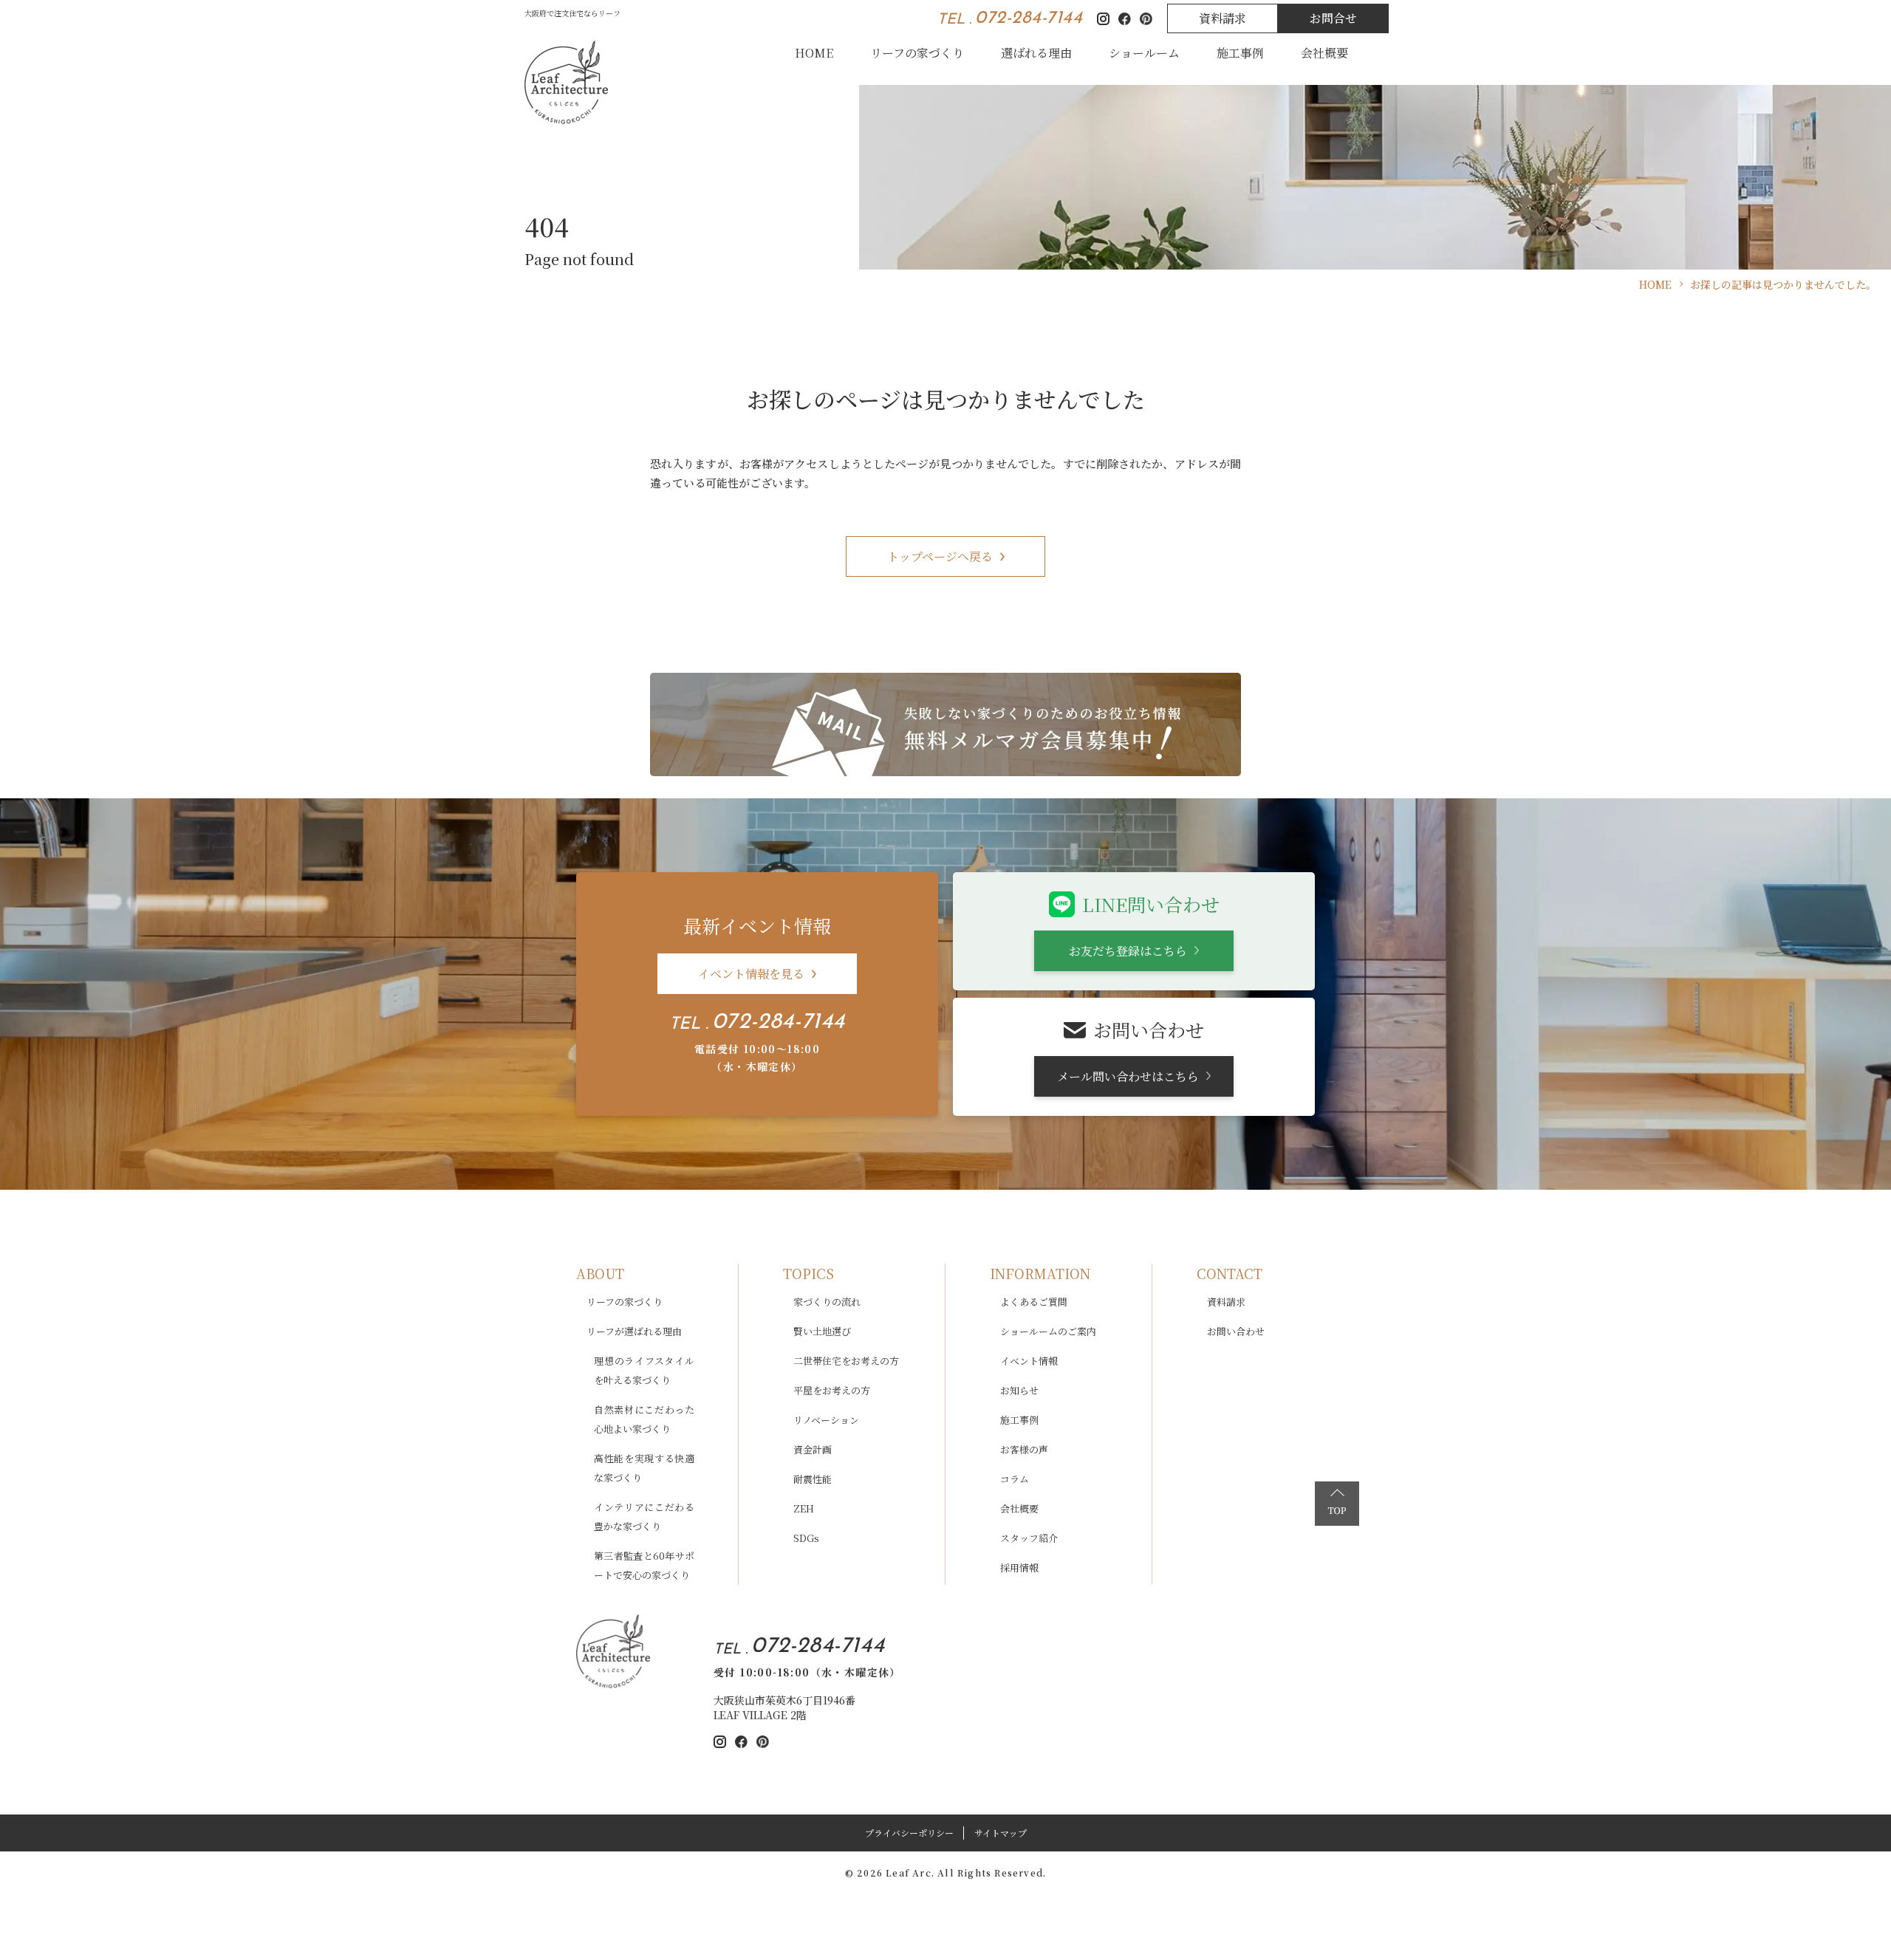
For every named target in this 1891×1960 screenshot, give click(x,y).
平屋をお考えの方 (832, 1390)
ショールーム (1144, 53)
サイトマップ (1001, 1833)
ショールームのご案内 (1048, 1331)
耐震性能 (813, 1479)
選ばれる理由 (1036, 53)
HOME (814, 53)
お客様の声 (1024, 1449)
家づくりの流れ (827, 1302)
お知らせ (1019, 1390)
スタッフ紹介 (1029, 1538)
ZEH (804, 1508)
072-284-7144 (1029, 18)
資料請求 (1223, 18)
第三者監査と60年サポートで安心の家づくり (644, 1565)
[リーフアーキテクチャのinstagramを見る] (720, 1742)
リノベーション (826, 1420)
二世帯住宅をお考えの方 (846, 1361)
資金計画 (813, 1449)
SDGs (806, 1538)
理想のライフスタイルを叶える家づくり (644, 1370)
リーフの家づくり (917, 53)
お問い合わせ (1236, 1331)
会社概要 (1324, 53)
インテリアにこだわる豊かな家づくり (644, 1517)
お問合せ (1333, 18)
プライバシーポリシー (909, 1833)
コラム (1015, 1479)
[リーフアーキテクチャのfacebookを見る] (741, 1742)
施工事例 (1240, 53)
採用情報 (1019, 1567)
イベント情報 (1029, 1361)
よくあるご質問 (1034, 1302)
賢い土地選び (822, 1331)
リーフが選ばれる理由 (634, 1331)
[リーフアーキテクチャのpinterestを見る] (763, 1742)
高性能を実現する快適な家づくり (644, 1468)
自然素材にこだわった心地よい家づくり (644, 1419)
